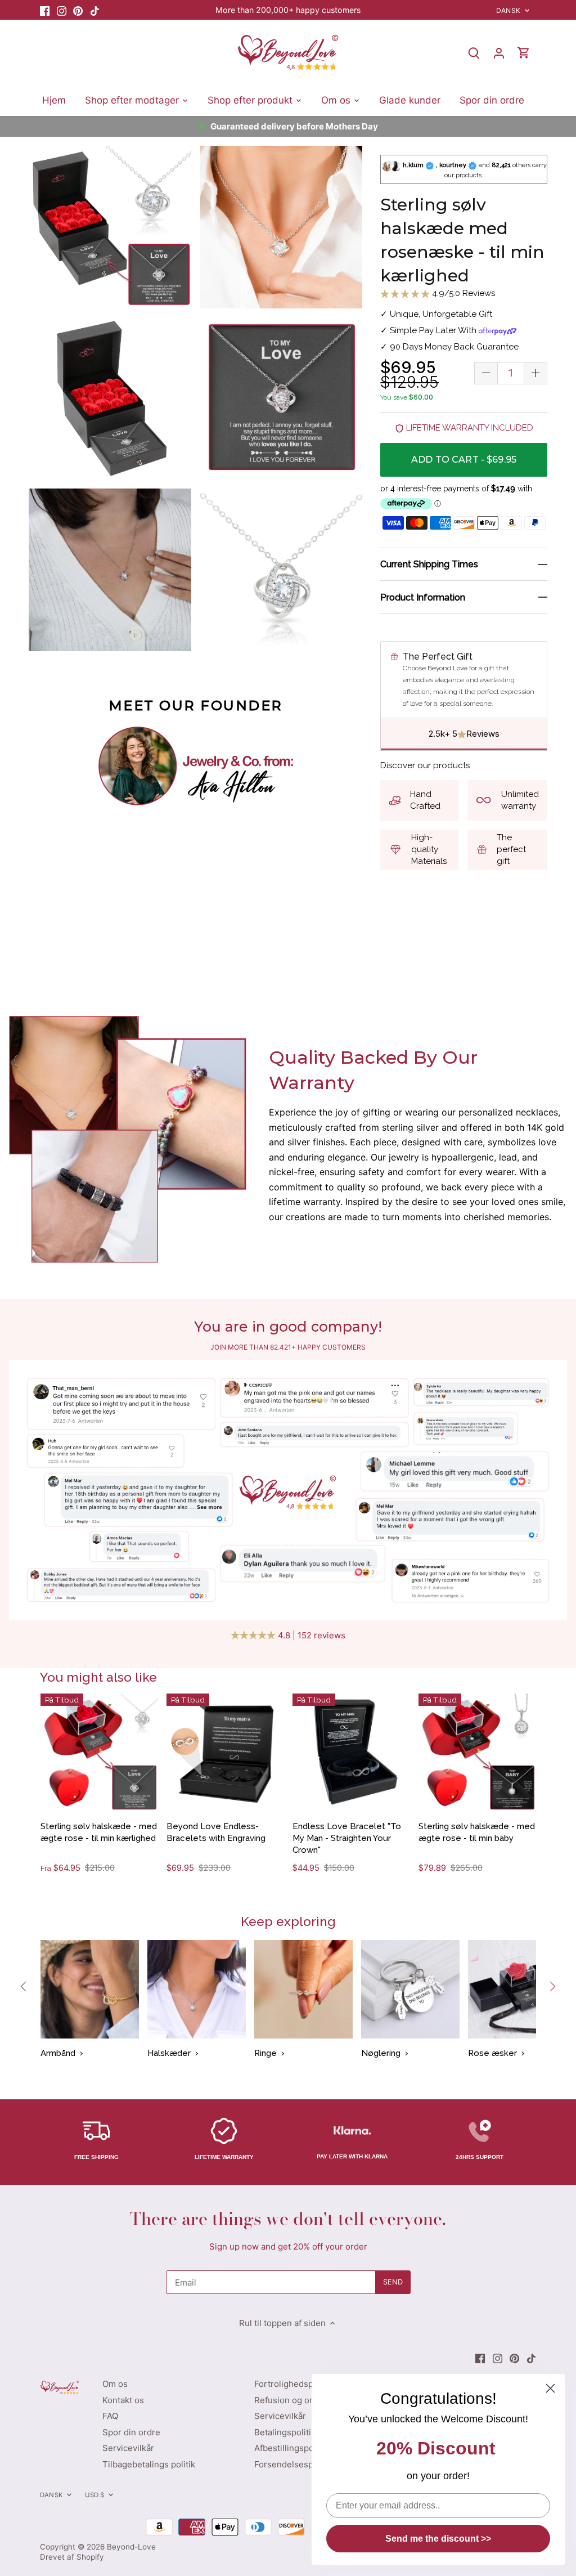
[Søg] (474, 53)
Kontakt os (123, 2400)
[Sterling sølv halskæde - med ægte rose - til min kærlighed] (99, 1752)
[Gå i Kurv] (524, 53)
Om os (115, 2384)
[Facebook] (45, 10)
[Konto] (499, 53)
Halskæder (169, 2053)
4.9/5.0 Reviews (462, 293)
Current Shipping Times (429, 564)
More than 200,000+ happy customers (288, 10)
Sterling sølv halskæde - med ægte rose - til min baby (477, 1832)
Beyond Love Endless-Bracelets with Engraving (216, 1832)
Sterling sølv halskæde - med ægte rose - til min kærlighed (99, 1832)
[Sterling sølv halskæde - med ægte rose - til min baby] (477, 1752)
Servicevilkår (128, 2448)
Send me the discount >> (438, 2539)
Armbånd (58, 2053)
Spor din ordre (131, 2432)
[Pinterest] (78, 10)
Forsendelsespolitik (293, 2464)
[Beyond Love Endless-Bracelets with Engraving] (225, 1752)
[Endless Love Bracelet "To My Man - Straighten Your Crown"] (351, 1752)
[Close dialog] (550, 2388)
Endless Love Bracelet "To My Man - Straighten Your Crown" (347, 1838)
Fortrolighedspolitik (293, 2384)
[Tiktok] (95, 10)
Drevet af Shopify (72, 2557)
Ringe (265, 2053)
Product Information (423, 597)
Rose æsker (492, 2053)
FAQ (110, 2416)
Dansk (508, 10)
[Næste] (552, 1987)
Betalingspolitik (285, 2432)
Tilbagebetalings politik (149, 2464)
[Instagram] (62, 10)
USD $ (95, 2495)
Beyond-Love (131, 2547)
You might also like (98, 1677)
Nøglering (381, 2053)
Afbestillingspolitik (291, 2448)
